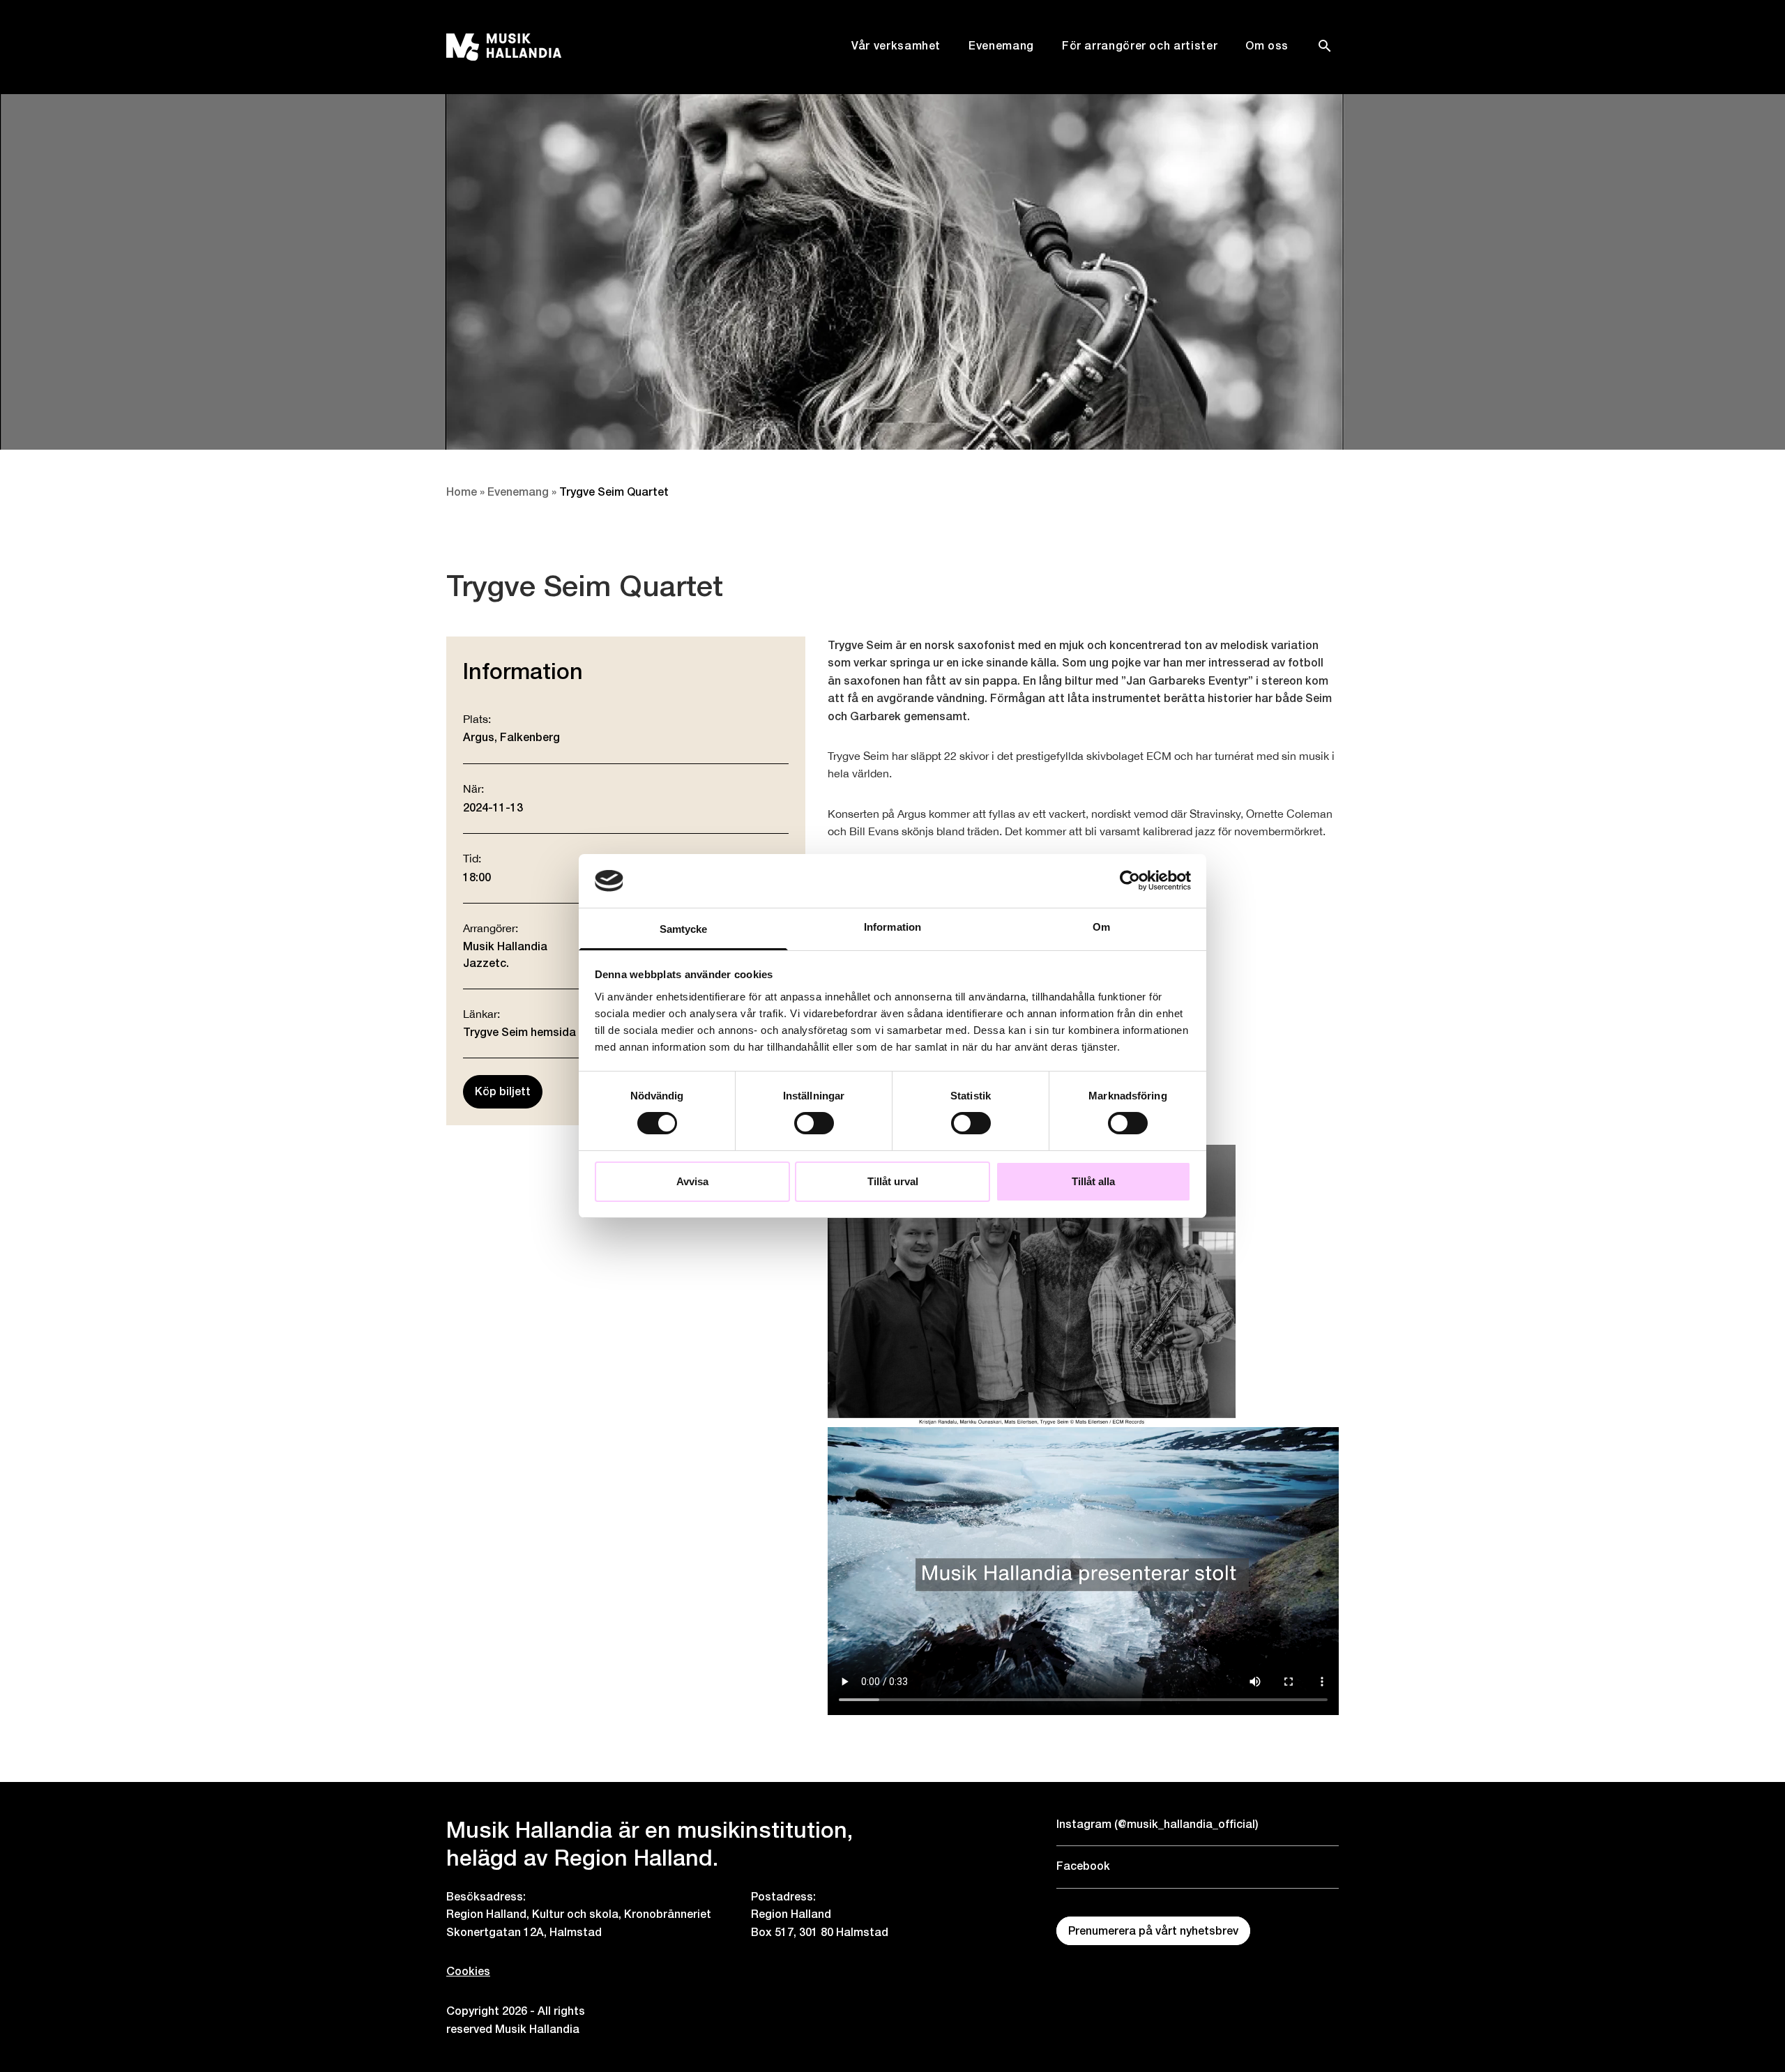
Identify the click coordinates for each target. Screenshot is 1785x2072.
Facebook (1083, 1866)
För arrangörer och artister (1140, 46)
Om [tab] (1101, 927)
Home (462, 492)
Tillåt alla (1093, 1181)
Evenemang (1001, 46)
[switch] (814, 1123)
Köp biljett (503, 1091)
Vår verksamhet (896, 46)
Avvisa (692, 1181)
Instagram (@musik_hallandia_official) (1157, 1824)
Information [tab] (892, 927)
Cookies (468, 1971)
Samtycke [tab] (684, 929)
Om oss (1267, 46)
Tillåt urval (893, 1181)
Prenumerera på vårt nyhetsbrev (1153, 1931)
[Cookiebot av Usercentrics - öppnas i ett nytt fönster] (1130, 881)
